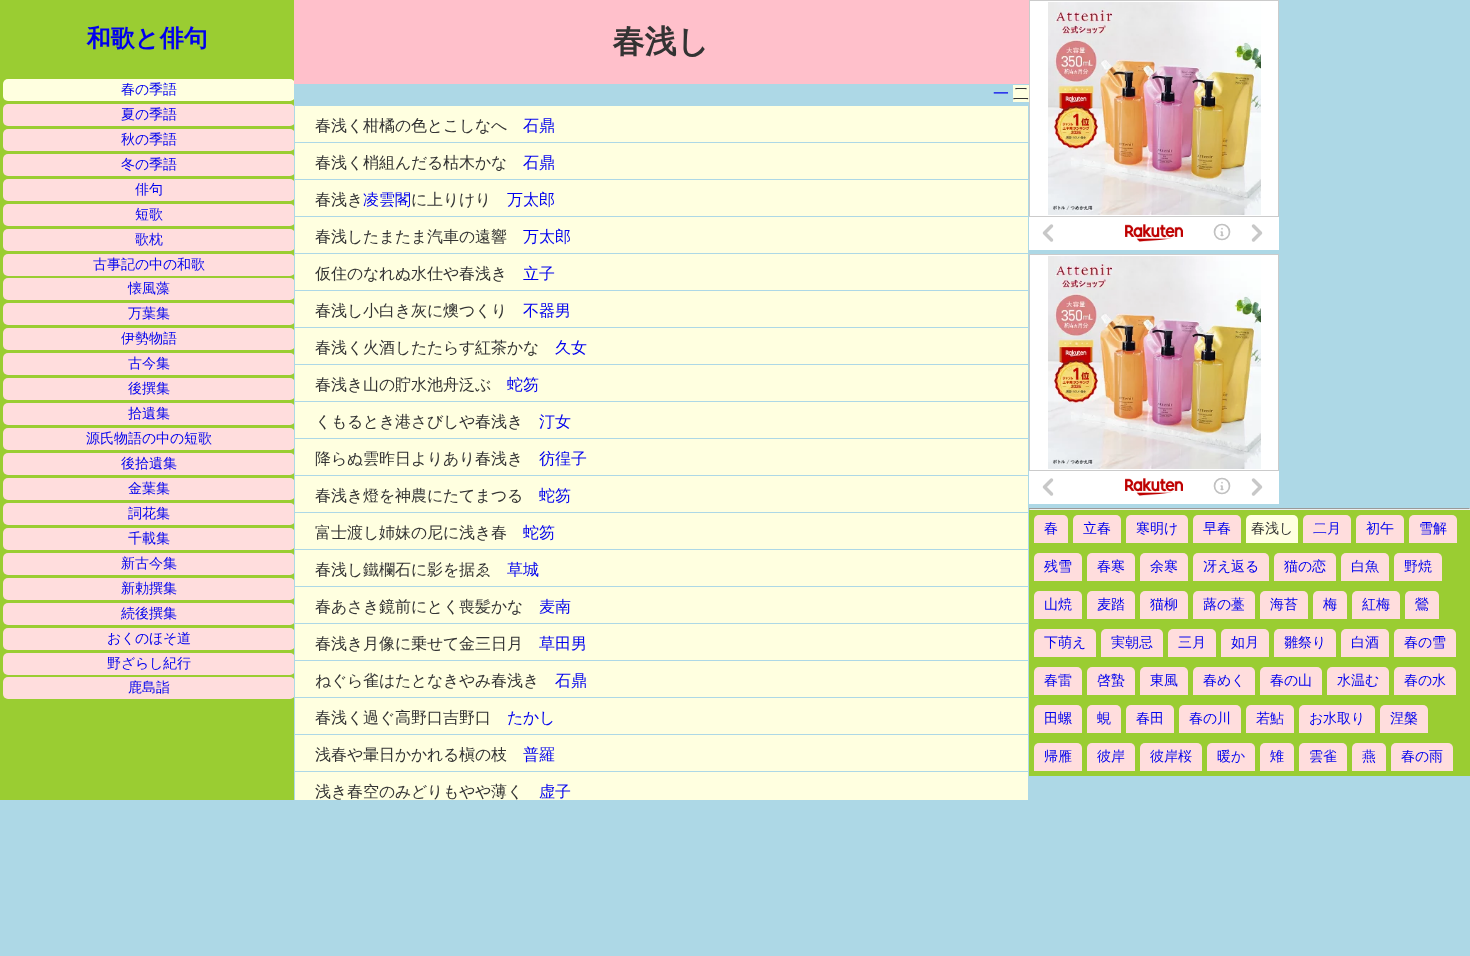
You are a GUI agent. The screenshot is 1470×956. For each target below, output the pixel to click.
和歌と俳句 (147, 38)
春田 (1150, 718)
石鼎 (539, 125)
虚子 (555, 791)
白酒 (1365, 642)
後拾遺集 (149, 463)
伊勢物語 (149, 338)
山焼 (1058, 604)
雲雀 (1323, 756)
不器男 (547, 310)
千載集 (149, 538)
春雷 (1058, 680)
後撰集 (149, 388)
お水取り (1337, 718)
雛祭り (1305, 642)
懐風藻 (149, 288)
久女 (571, 347)
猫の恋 (1305, 566)
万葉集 (149, 313)
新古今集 (149, 563)
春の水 (1425, 680)
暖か (1231, 756)
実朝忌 (1132, 642)
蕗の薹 (1224, 604)
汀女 (555, 421)
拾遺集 (149, 413)
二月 (1327, 528)
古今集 (149, 363)
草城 (523, 569)
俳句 (149, 189)
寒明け (1157, 528)
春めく (1224, 680)
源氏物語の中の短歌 (149, 438)
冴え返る (1231, 566)
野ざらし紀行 (149, 663)
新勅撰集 (149, 588)
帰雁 (1058, 756)
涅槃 (1404, 718)
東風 (1164, 680)
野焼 (1418, 566)
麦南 (555, 606)
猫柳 (1164, 604)
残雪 (1058, 566)
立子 (539, 273)
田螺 (1058, 718)
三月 (1192, 642)
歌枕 (149, 239)
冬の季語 (149, 164)
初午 (1380, 528)
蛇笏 (523, 384)
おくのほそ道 (149, 638)
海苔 (1284, 604)
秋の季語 (149, 139)
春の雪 (1425, 642)
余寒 (1164, 566)
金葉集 (149, 488)
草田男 (563, 643)
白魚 (1365, 566)
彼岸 (1111, 756)
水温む (1358, 680)
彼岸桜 (1171, 756)
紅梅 (1376, 604)
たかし (531, 717)
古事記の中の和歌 (149, 264)
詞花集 (149, 513)
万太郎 (531, 199)
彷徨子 (563, 458)
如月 (1245, 642)
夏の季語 (149, 114)
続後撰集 (149, 613)
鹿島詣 (149, 687)
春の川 (1210, 718)
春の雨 (1422, 756)
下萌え (1065, 642)
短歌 (149, 214)
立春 (1097, 528)
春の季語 (149, 89)
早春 (1217, 528)
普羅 (539, 754)
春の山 (1291, 680)
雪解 (1433, 528)
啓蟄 (1111, 680)
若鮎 (1270, 718)
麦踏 (1111, 604)
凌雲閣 (387, 199)
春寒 (1111, 566)
